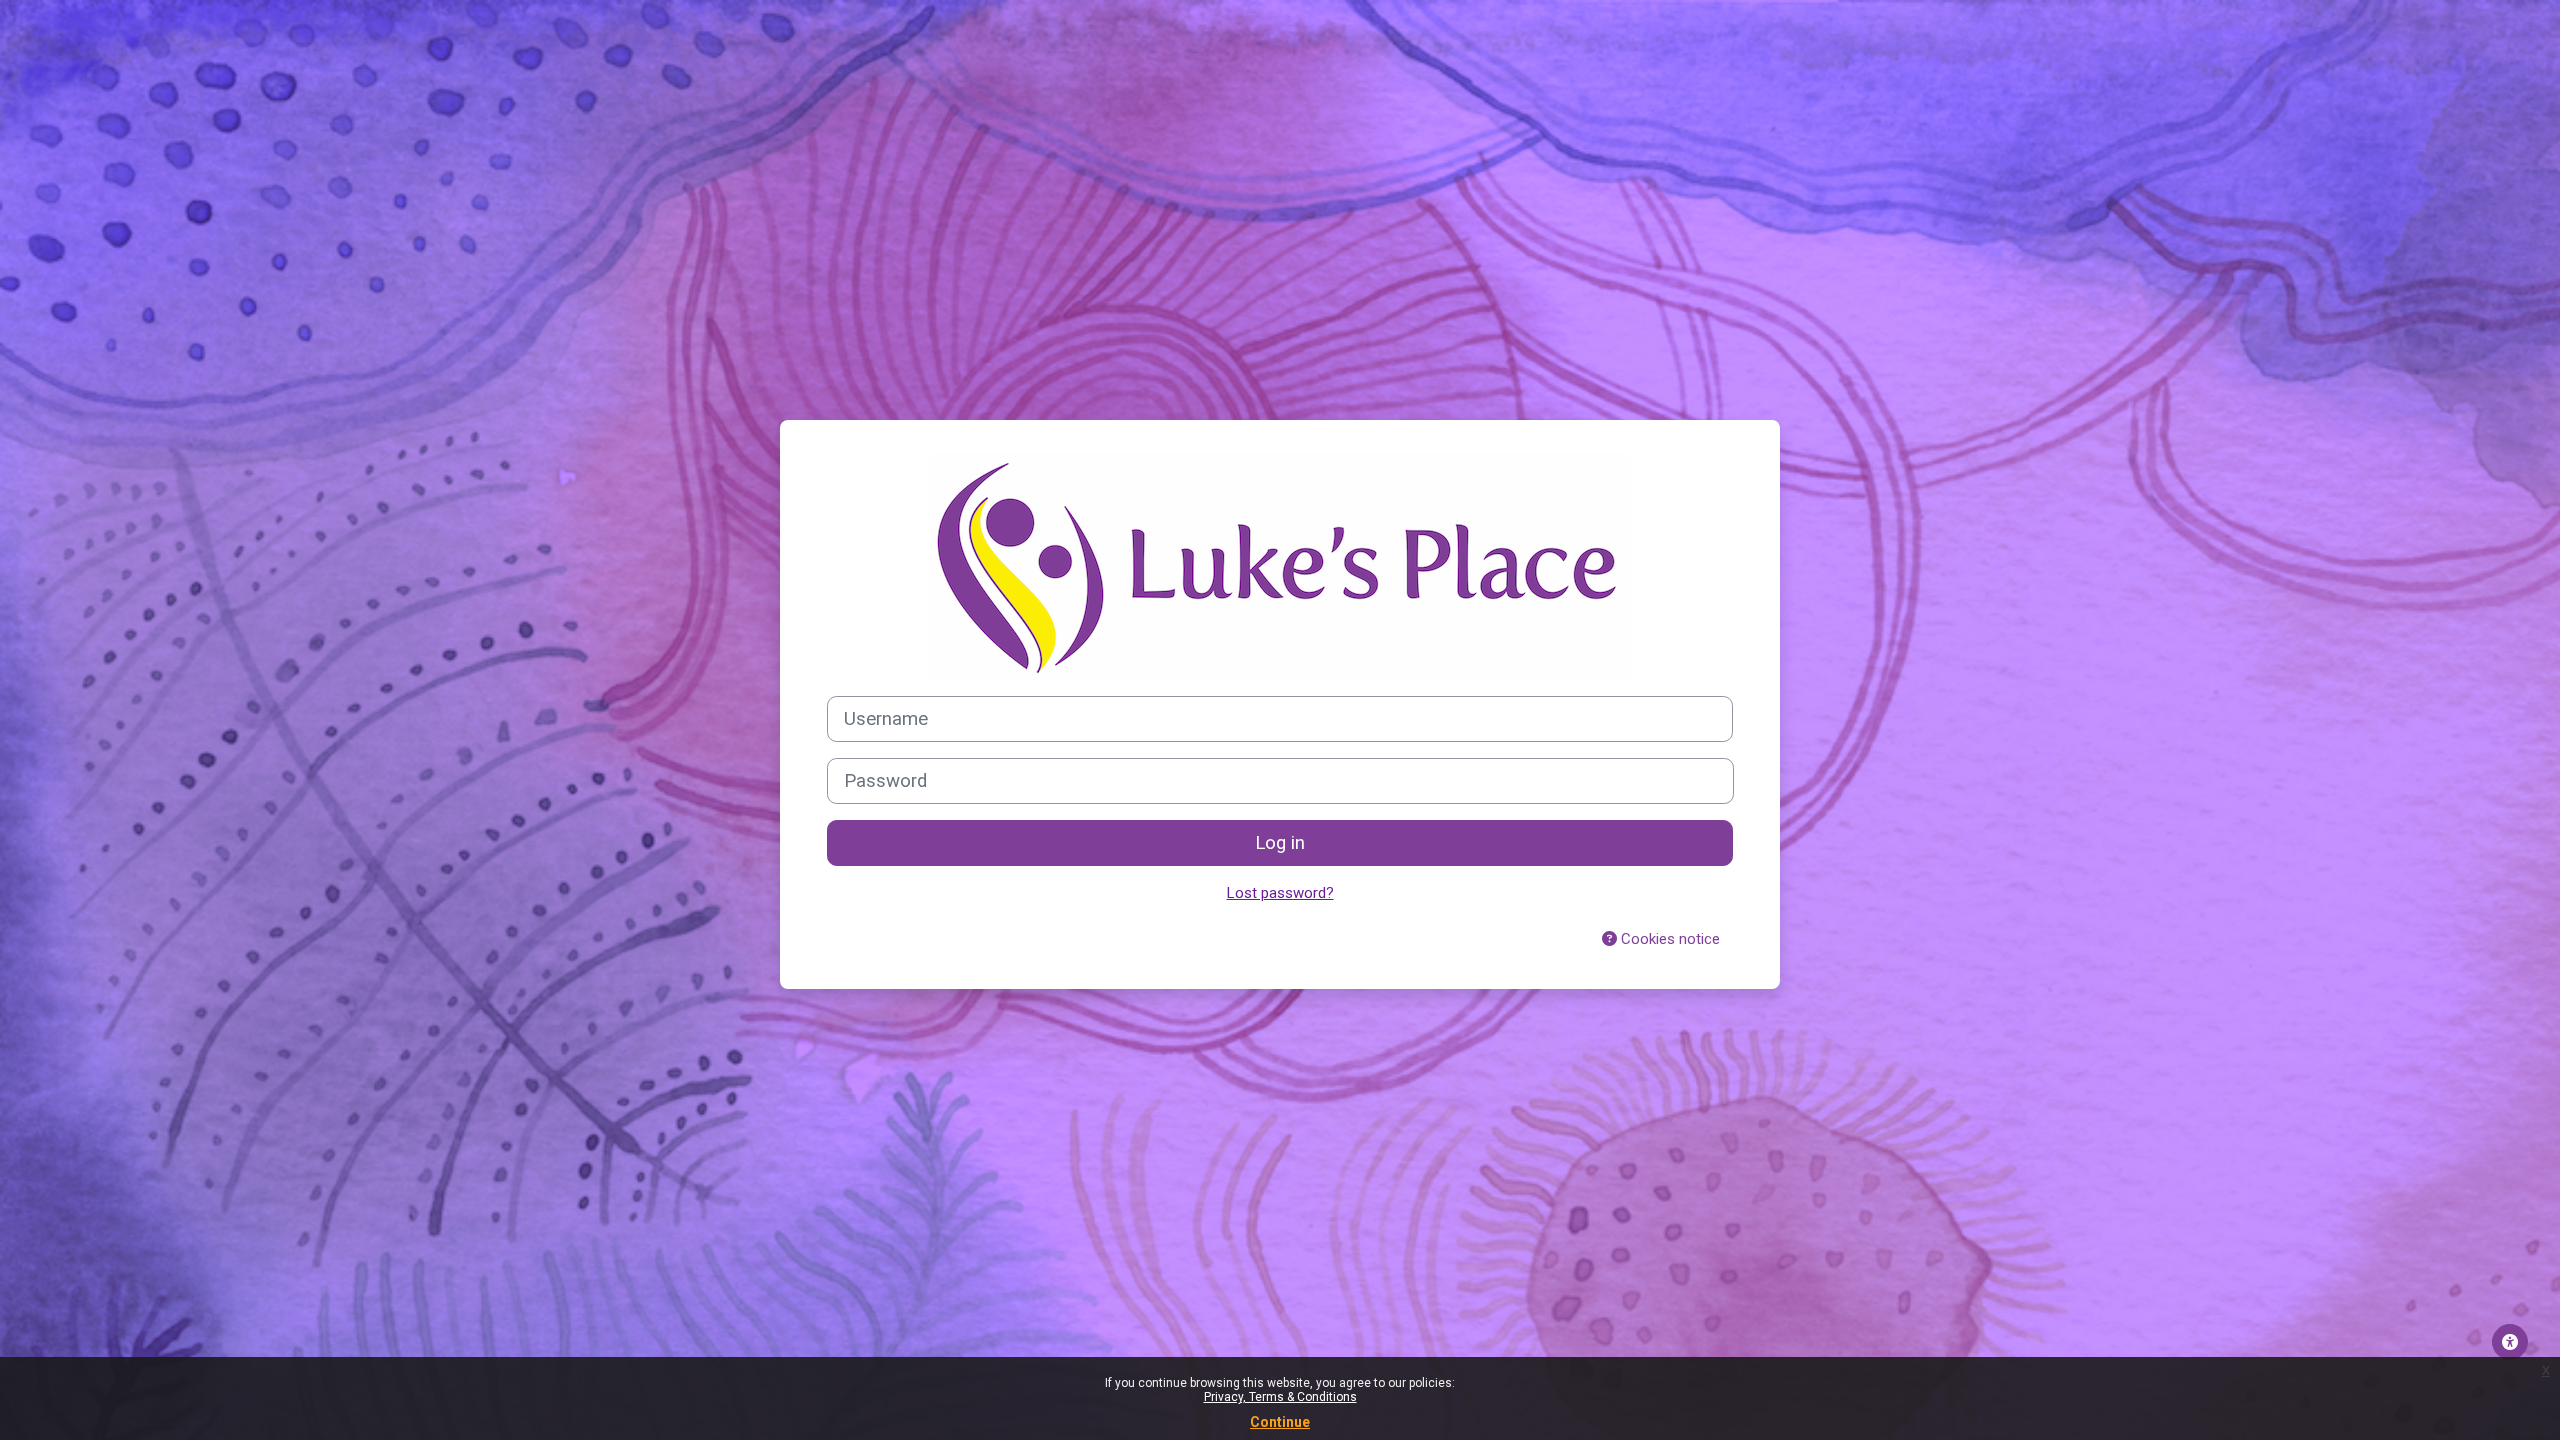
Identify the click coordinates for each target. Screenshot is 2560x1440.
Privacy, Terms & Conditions (1280, 1397)
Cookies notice (1668, 939)
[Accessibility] (2510, 1342)
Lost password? (1280, 893)
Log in (1280, 843)
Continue (1280, 1422)
